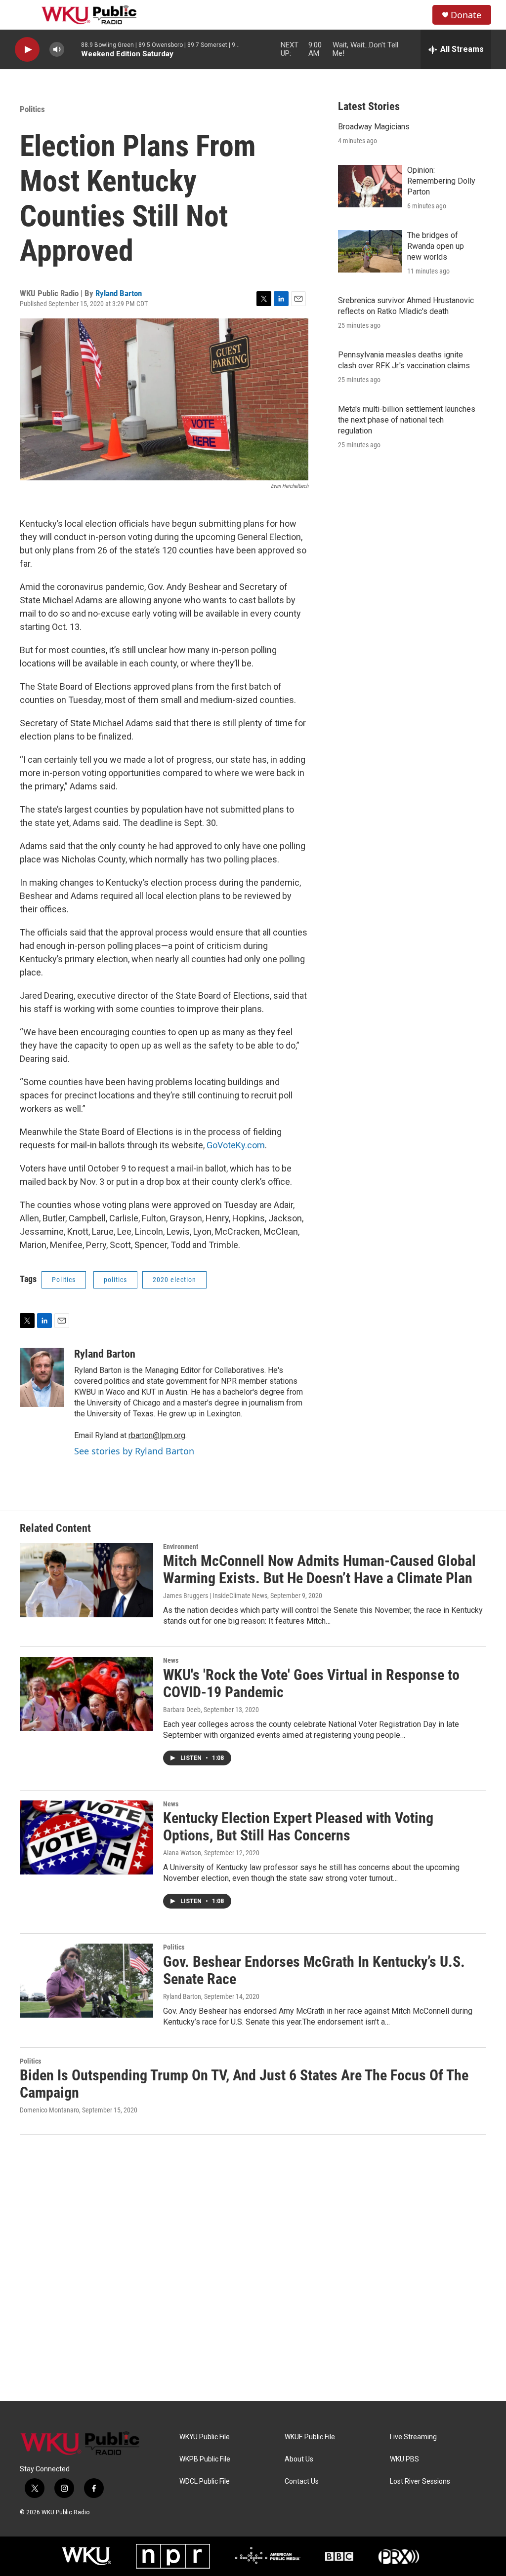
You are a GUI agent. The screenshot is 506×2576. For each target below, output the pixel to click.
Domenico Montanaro (49, 2110)
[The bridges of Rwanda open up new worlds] (370, 251)
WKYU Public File (205, 2437)
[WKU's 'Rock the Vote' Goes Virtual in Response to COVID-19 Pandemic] (86, 1694)
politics (115, 1280)
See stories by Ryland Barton (134, 1451)
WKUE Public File (310, 2437)
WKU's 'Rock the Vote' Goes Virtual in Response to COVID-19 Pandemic (311, 1683)
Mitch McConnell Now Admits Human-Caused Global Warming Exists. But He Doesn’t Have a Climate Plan (319, 1569)
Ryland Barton (119, 293)
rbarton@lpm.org (157, 1435)
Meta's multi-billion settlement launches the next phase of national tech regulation (407, 420)
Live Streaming (413, 2437)
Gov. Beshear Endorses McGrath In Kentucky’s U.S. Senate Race (314, 1970)
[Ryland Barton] (42, 1377)
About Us (299, 2459)
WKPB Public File (205, 2459)
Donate (466, 15)
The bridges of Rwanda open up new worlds (436, 246)
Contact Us (302, 2481)
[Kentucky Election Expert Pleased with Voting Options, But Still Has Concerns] (86, 1837)
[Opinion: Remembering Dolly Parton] (370, 186)
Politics (32, 109)
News (171, 1660)
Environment (181, 1547)
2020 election (174, 1280)
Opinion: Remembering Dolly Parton (441, 181)
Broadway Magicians (374, 127)
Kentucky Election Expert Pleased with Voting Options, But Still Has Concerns (298, 1827)
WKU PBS (404, 2459)
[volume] (57, 50)
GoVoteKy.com (235, 1145)
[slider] (73, 49)
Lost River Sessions (420, 2481)
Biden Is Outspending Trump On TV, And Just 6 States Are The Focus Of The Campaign (244, 2084)
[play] (27, 50)
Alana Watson (182, 1853)
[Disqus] (253, 2268)
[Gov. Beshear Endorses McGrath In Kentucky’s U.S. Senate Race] (86, 1981)
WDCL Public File (205, 2481)
